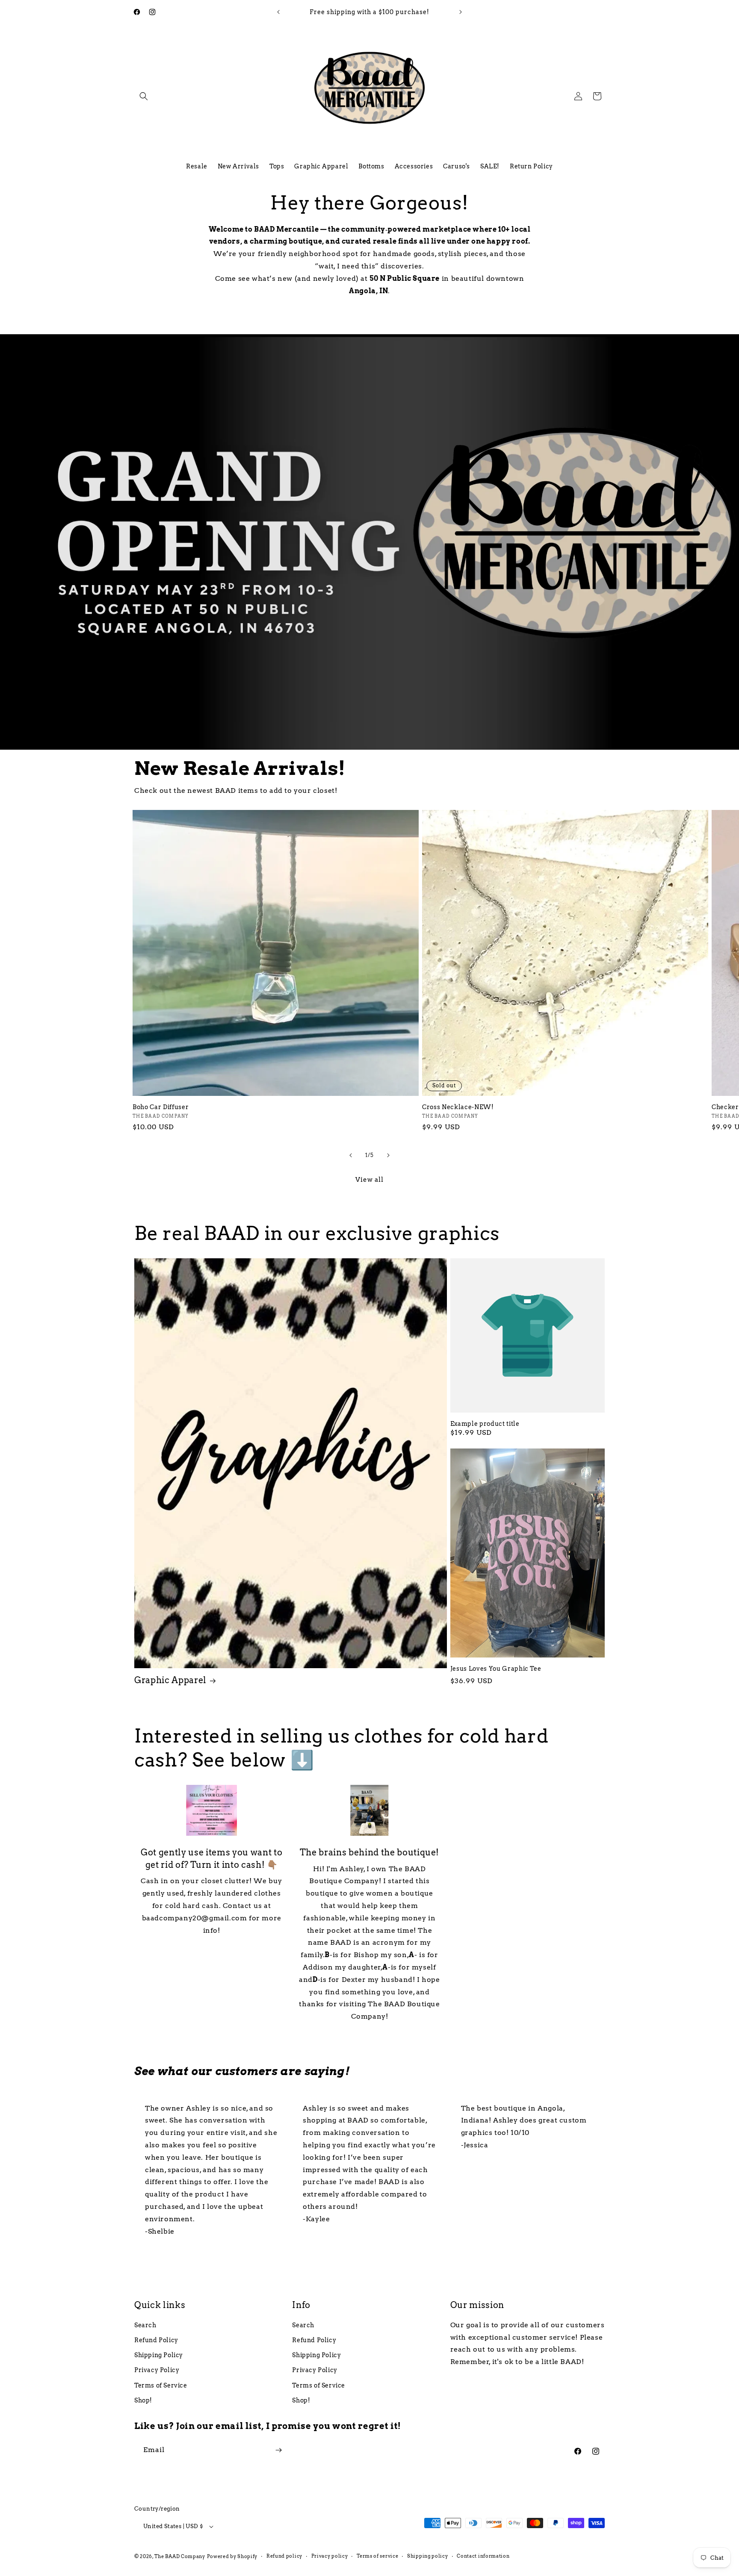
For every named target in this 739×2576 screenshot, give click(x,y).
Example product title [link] (485, 1424)
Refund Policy (156, 2340)
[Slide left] (351, 1155)
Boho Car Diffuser (161, 1107)
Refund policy (284, 2556)
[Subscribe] (278, 2450)
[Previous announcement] (278, 12)
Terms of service (377, 2556)
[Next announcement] (461, 12)
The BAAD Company (180, 2556)
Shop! (143, 2400)
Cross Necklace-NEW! (458, 1107)
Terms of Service (161, 2385)
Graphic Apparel (170, 1680)
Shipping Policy (159, 2355)
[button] (144, 96)
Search (145, 2325)
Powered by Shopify (232, 2556)
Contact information (483, 2556)
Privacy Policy (157, 2370)
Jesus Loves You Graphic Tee (496, 1669)
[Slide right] (388, 1155)
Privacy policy (330, 2556)
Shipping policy (428, 2556)
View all (369, 1180)
